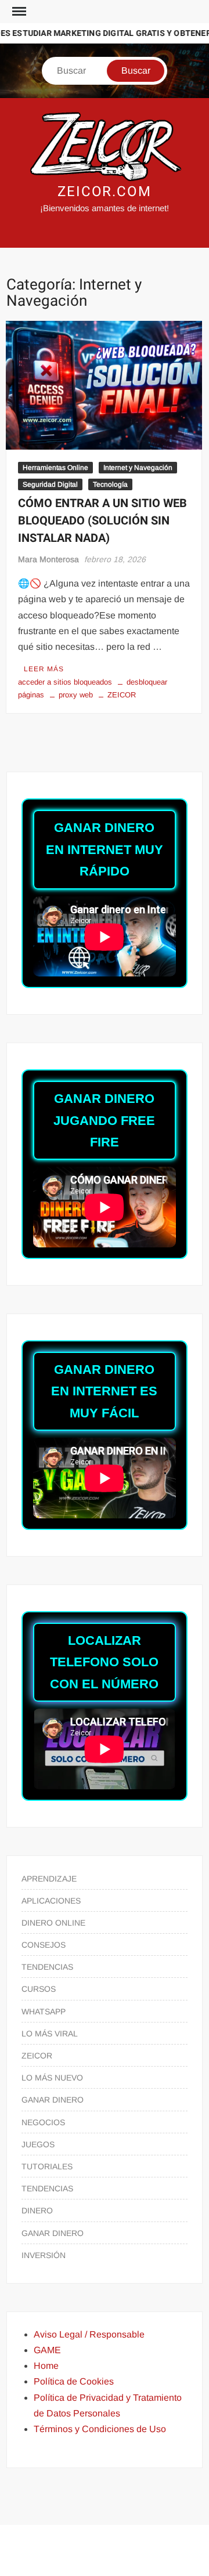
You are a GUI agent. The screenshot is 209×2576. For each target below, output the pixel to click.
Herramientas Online (55, 468)
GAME (47, 2350)
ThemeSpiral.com (110, 2557)
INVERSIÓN (44, 2255)
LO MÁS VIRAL (50, 2034)
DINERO (37, 2210)
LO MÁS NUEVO (52, 2078)
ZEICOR (122, 695)
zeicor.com (105, 192)
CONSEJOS (44, 1945)
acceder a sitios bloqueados (65, 682)
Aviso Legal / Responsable (89, 2334)
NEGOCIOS (43, 2122)
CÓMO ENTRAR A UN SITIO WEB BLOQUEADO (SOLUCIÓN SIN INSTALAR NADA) (102, 521)
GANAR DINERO (53, 2100)
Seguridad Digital (50, 484)
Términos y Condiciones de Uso (100, 2429)
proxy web (76, 695)
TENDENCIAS (47, 1967)
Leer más (44, 669)
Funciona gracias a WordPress (67, 2543)
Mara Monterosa (48, 559)
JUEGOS (38, 2144)
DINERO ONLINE (53, 1923)
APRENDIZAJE (49, 1879)
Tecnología (110, 484)
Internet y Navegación (138, 468)
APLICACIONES (51, 1901)
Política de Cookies (74, 2381)
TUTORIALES (47, 2166)
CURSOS (39, 1989)
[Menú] (18, 12)
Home (46, 2366)
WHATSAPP (44, 2011)
